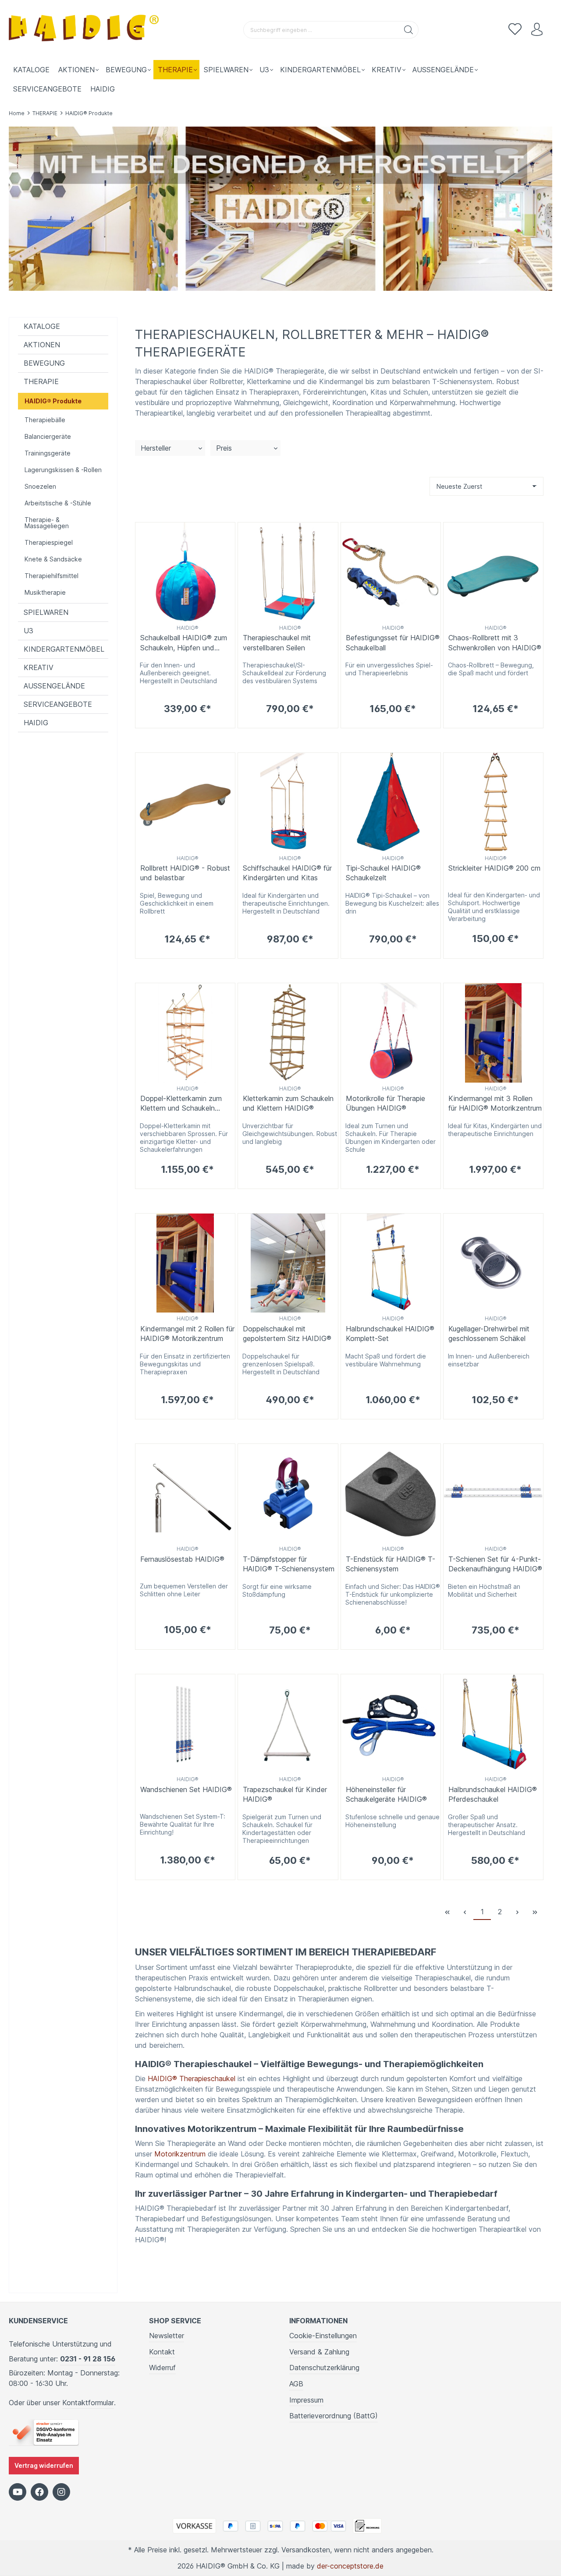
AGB (296, 2384)
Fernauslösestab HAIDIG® (182, 1559)
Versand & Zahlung (319, 2352)
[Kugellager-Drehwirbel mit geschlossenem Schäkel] (493, 1263)
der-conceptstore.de (350, 2566)
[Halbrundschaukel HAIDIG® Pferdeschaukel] (493, 1724)
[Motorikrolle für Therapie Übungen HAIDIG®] (391, 1033)
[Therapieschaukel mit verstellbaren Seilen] (288, 572)
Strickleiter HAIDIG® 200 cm (494, 868)
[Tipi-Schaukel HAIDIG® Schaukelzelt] (391, 803)
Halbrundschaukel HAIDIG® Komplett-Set (390, 1334)
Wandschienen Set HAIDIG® (186, 1789)
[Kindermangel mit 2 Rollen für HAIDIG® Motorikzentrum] (185, 1263)
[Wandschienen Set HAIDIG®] (185, 1724)
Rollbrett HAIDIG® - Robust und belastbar (185, 873)
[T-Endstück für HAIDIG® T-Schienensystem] (391, 1494)
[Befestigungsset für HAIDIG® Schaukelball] (391, 572)
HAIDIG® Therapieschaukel (192, 2078)
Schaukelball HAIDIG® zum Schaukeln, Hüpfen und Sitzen (184, 643)
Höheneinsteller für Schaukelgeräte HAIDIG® (386, 1794)
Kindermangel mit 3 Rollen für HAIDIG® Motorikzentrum (495, 1103)
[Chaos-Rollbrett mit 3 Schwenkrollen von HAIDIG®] (493, 572)
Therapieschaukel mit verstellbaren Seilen (277, 642)
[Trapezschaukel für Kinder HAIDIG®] (288, 1724)
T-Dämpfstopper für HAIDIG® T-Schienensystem (289, 1564)
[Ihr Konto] (537, 30)
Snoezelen (40, 486)
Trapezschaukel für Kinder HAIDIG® (285, 1794)
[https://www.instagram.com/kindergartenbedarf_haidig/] (61, 2492)
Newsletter (167, 2336)
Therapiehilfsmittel (51, 576)
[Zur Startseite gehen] (85, 30)
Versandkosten (306, 2550)
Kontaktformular (88, 2403)
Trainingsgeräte (48, 453)
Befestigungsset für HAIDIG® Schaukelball (393, 642)
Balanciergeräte (48, 436)
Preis (224, 448)
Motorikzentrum (180, 2154)
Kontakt (162, 2352)
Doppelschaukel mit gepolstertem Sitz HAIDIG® (287, 1334)
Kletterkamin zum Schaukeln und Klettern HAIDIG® (288, 1103)
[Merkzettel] (515, 30)
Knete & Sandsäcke (53, 559)
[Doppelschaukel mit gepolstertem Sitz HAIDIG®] (288, 1263)
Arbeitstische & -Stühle (58, 503)
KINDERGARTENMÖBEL (64, 649)
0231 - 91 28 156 (88, 2359)
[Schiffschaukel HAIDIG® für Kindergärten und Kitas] (288, 803)
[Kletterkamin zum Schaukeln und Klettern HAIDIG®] (288, 1033)
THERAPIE (41, 381)
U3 (28, 631)
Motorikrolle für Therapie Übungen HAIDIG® (385, 1103)
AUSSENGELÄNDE (54, 686)
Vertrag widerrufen (44, 2465)
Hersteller (156, 448)
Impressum (306, 2400)
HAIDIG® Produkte (53, 401)
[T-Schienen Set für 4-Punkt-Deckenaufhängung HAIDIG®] (493, 1494)
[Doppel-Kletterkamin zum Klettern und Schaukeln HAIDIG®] (185, 1033)
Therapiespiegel (49, 542)
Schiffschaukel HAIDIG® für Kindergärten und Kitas (287, 873)
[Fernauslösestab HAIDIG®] (185, 1494)
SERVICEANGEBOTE (58, 704)
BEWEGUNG (44, 363)
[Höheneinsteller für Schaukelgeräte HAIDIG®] (391, 1724)
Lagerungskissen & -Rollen (63, 470)
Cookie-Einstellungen (323, 2336)
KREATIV (39, 667)
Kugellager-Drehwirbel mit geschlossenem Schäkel (489, 1334)
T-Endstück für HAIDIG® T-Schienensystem (391, 1564)
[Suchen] (409, 30)
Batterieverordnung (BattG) (334, 2416)
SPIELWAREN (46, 612)
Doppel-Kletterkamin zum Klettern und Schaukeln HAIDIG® (181, 1104)
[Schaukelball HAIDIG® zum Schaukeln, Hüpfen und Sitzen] (185, 572)
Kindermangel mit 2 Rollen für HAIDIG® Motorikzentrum (187, 1334)
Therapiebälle (45, 420)
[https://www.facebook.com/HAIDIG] (39, 2492)
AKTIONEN (42, 345)
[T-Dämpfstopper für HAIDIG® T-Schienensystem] (288, 1494)
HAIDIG (36, 723)
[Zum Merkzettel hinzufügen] (226, 531)
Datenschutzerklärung (324, 2368)
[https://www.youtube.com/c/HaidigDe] (18, 2492)
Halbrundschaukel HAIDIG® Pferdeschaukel (493, 1794)
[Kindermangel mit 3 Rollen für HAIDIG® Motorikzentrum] (493, 1033)
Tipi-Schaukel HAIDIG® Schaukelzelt (383, 873)
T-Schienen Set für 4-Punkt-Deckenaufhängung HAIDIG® (495, 1564)
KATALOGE (42, 326)
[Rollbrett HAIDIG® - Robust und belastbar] (185, 803)
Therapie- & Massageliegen (47, 523)
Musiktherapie (45, 592)
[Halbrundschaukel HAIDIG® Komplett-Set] (391, 1263)
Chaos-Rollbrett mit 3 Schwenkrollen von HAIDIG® (495, 642)
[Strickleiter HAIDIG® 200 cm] (493, 803)
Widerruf (162, 2368)
